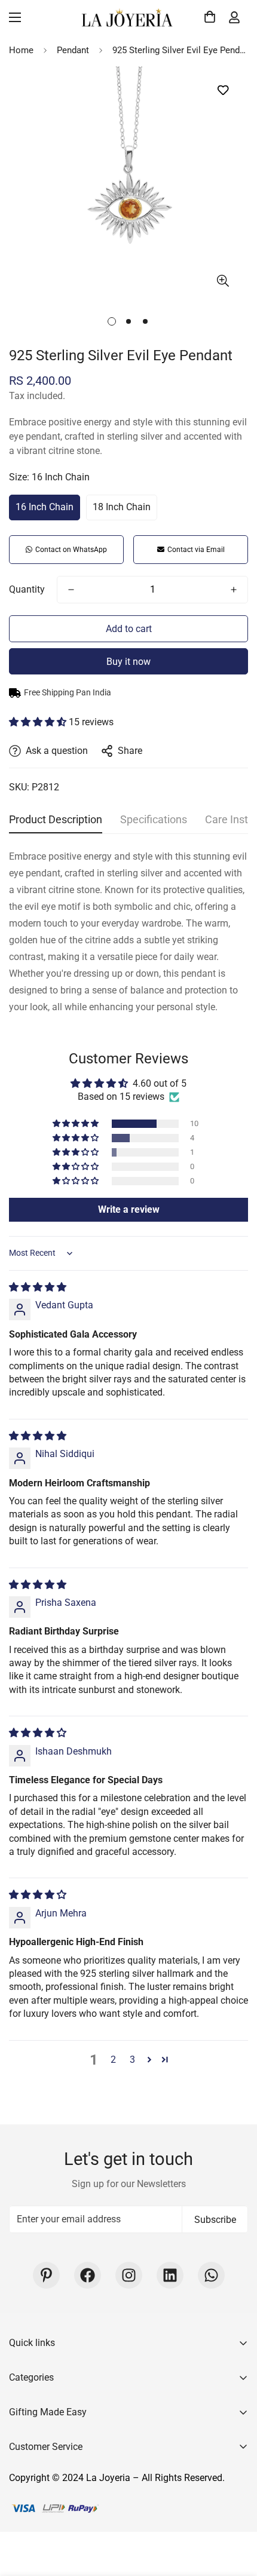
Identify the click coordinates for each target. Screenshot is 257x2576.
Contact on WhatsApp (71, 550)
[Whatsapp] (211, 2275)
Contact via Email (196, 550)
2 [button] (113, 2060)
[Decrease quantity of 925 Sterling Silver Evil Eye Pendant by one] (71, 590)
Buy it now (128, 662)
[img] (38, 1287)
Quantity (27, 589)
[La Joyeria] (128, 17)
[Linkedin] (170, 2275)
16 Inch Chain (45, 507)
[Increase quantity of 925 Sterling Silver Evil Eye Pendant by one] (234, 590)
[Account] (234, 17)
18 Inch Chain (122, 507)
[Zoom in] (223, 280)
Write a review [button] (129, 1209)
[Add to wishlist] (223, 91)
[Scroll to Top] (235, 2513)
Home (21, 50)
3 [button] (132, 2060)
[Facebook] (88, 2275)
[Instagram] (129, 2275)
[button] (208, 17)
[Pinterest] (46, 2275)
